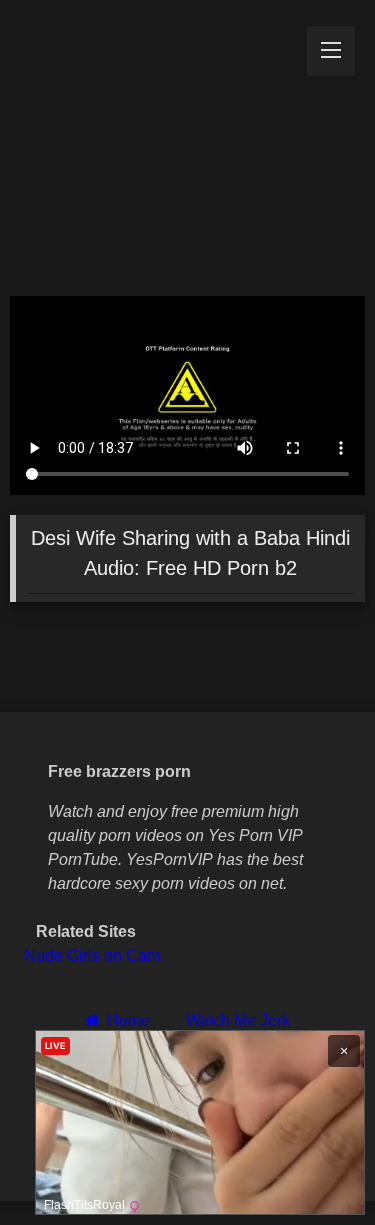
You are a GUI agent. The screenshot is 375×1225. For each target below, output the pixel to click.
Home (128, 1020)
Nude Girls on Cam (92, 955)
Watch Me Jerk (238, 1020)
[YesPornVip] (154, 143)
